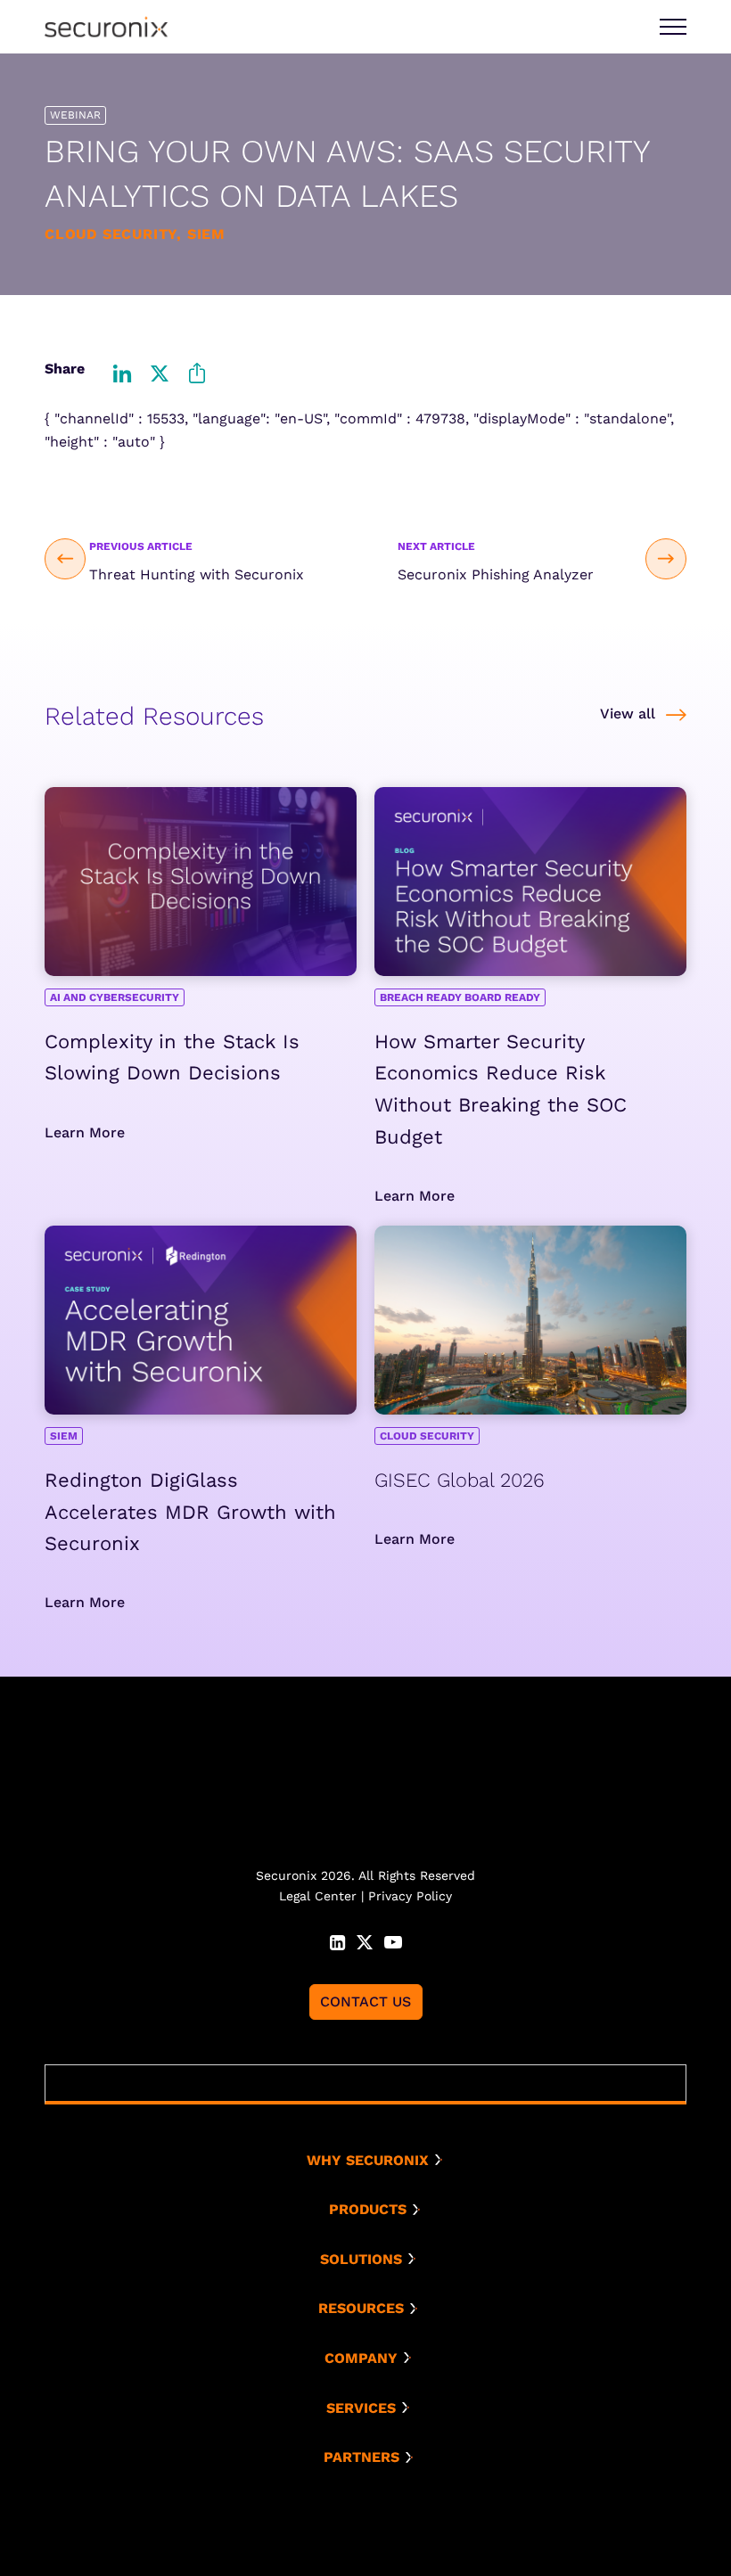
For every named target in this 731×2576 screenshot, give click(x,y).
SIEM (64, 1436)
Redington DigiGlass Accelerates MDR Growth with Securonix (190, 1512)
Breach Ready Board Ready (460, 997)
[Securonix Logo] (106, 27)
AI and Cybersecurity (115, 997)
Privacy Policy (410, 1896)
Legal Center (318, 1896)
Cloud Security (427, 1436)
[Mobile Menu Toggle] (673, 27)
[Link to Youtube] (393, 1940)
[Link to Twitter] (365, 1940)
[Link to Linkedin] (337, 1940)
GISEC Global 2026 (460, 1480)
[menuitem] (372, 2161)
